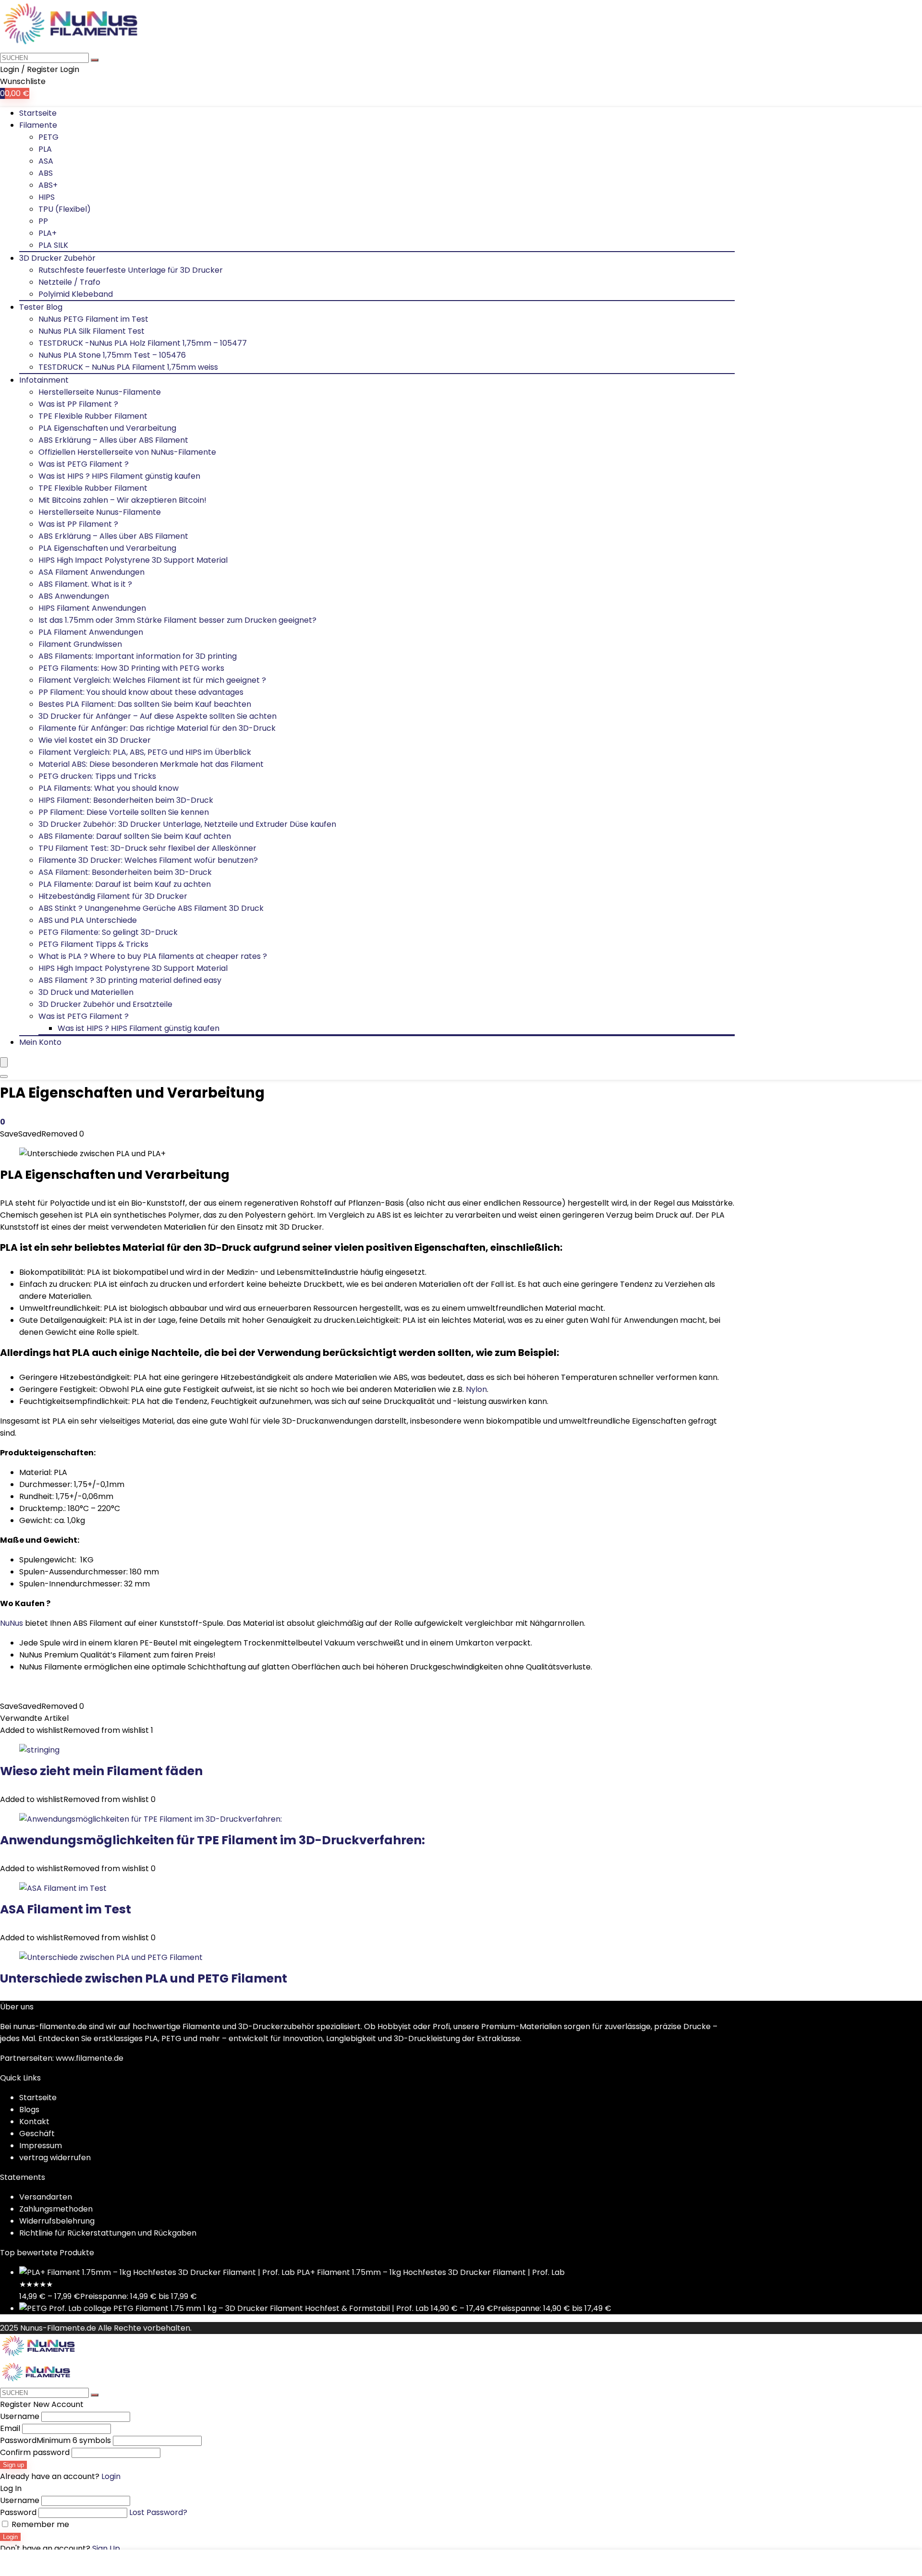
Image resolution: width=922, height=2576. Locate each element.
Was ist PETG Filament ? (84, 464)
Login (10, 2537)
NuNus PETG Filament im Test (93, 319)
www (65, 2058)
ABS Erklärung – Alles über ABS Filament (113, 440)
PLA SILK (53, 245)
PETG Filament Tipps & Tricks (93, 944)
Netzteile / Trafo (69, 282)
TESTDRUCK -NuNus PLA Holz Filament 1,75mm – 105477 (143, 343)
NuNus (12, 1623)
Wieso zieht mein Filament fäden (101, 1771)
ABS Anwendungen (74, 596)
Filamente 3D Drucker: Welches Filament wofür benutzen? (148, 860)
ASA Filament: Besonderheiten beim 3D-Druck (125, 872)
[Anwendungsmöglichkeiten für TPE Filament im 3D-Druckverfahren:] (151, 1819)
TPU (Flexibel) (65, 209)
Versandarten (46, 2197)
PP (43, 221)
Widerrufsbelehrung (57, 2221)
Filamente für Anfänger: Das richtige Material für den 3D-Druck (157, 728)
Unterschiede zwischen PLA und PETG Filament (144, 1978)
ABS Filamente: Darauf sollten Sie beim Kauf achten (135, 836)
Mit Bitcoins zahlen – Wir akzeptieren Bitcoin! (122, 500)
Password (55, 2440)
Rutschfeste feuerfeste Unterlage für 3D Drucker (131, 270)
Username (20, 2416)
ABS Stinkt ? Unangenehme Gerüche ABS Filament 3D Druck (151, 908)
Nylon (476, 1389)
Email (10, 2428)
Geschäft (37, 2134)
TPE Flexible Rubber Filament (93, 416)
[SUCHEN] (95, 60)
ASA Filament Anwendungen (91, 572)
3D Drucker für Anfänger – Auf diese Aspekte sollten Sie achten (158, 716)
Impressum (41, 2146)
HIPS (47, 197)
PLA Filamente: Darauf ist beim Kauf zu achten (125, 884)
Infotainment (44, 380)
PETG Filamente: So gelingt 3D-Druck (108, 932)
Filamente (38, 125)
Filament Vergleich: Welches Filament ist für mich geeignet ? (152, 680)
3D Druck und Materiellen (86, 992)
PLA (45, 149)
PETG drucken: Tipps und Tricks (97, 776)
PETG (49, 137)
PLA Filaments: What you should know (109, 788)
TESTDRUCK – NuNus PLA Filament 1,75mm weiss (128, 367)
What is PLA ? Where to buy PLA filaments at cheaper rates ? (153, 956)
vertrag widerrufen (55, 2158)
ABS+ (48, 185)
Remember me (39, 2524)
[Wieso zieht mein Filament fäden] (39, 1750)
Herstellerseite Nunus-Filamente (100, 392)
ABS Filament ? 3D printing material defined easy (130, 980)
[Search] (4, 1076)
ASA (46, 161)
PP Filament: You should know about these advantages (141, 692)
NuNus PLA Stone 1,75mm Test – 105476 (112, 355)
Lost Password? (158, 2512)
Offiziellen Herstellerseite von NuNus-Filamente (127, 452)
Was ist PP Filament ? (78, 404)
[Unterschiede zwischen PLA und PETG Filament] (111, 1957)
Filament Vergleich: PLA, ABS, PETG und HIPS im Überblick (145, 752)
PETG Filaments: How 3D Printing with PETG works (131, 668)
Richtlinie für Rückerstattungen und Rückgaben (108, 2233)
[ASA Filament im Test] (63, 1888)
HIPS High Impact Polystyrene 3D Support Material (133, 560)
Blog (27, 2110)
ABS (46, 173)
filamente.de (100, 2058)
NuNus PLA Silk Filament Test (91, 331)
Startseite (38, 113)
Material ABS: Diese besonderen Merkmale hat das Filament (151, 764)
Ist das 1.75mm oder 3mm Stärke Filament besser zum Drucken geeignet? (177, 620)
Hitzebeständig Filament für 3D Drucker (113, 896)
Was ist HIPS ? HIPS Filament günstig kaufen (119, 476)
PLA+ (48, 233)
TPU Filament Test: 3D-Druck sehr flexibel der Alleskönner (147, 848)
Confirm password (35, 2452)
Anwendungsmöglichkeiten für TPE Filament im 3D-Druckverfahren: (212, 1840)
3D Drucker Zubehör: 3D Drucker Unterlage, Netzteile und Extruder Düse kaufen (187, 824)
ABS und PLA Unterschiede (88, 920)
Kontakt (34, 2122)
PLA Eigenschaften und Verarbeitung (107, 428)
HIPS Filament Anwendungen (92, 608)
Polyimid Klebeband (76, 294)
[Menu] (4, 1062)
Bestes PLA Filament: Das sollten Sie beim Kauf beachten (145, 704)
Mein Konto (40, 1042)
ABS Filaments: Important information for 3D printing (138, 656)
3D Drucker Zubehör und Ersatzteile (105, 1004)
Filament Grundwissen (80, 644)
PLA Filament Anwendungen (91, 632)
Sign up (13, 2465)
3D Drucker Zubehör (57, 258)
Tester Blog (41, 307)
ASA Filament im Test (66, 1909)
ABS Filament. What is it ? (85, 584)
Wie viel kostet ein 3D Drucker (95, 740)
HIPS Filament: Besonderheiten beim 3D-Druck (126, 800)
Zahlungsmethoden (56, 2209)
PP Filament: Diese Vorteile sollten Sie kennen (124, 812)
